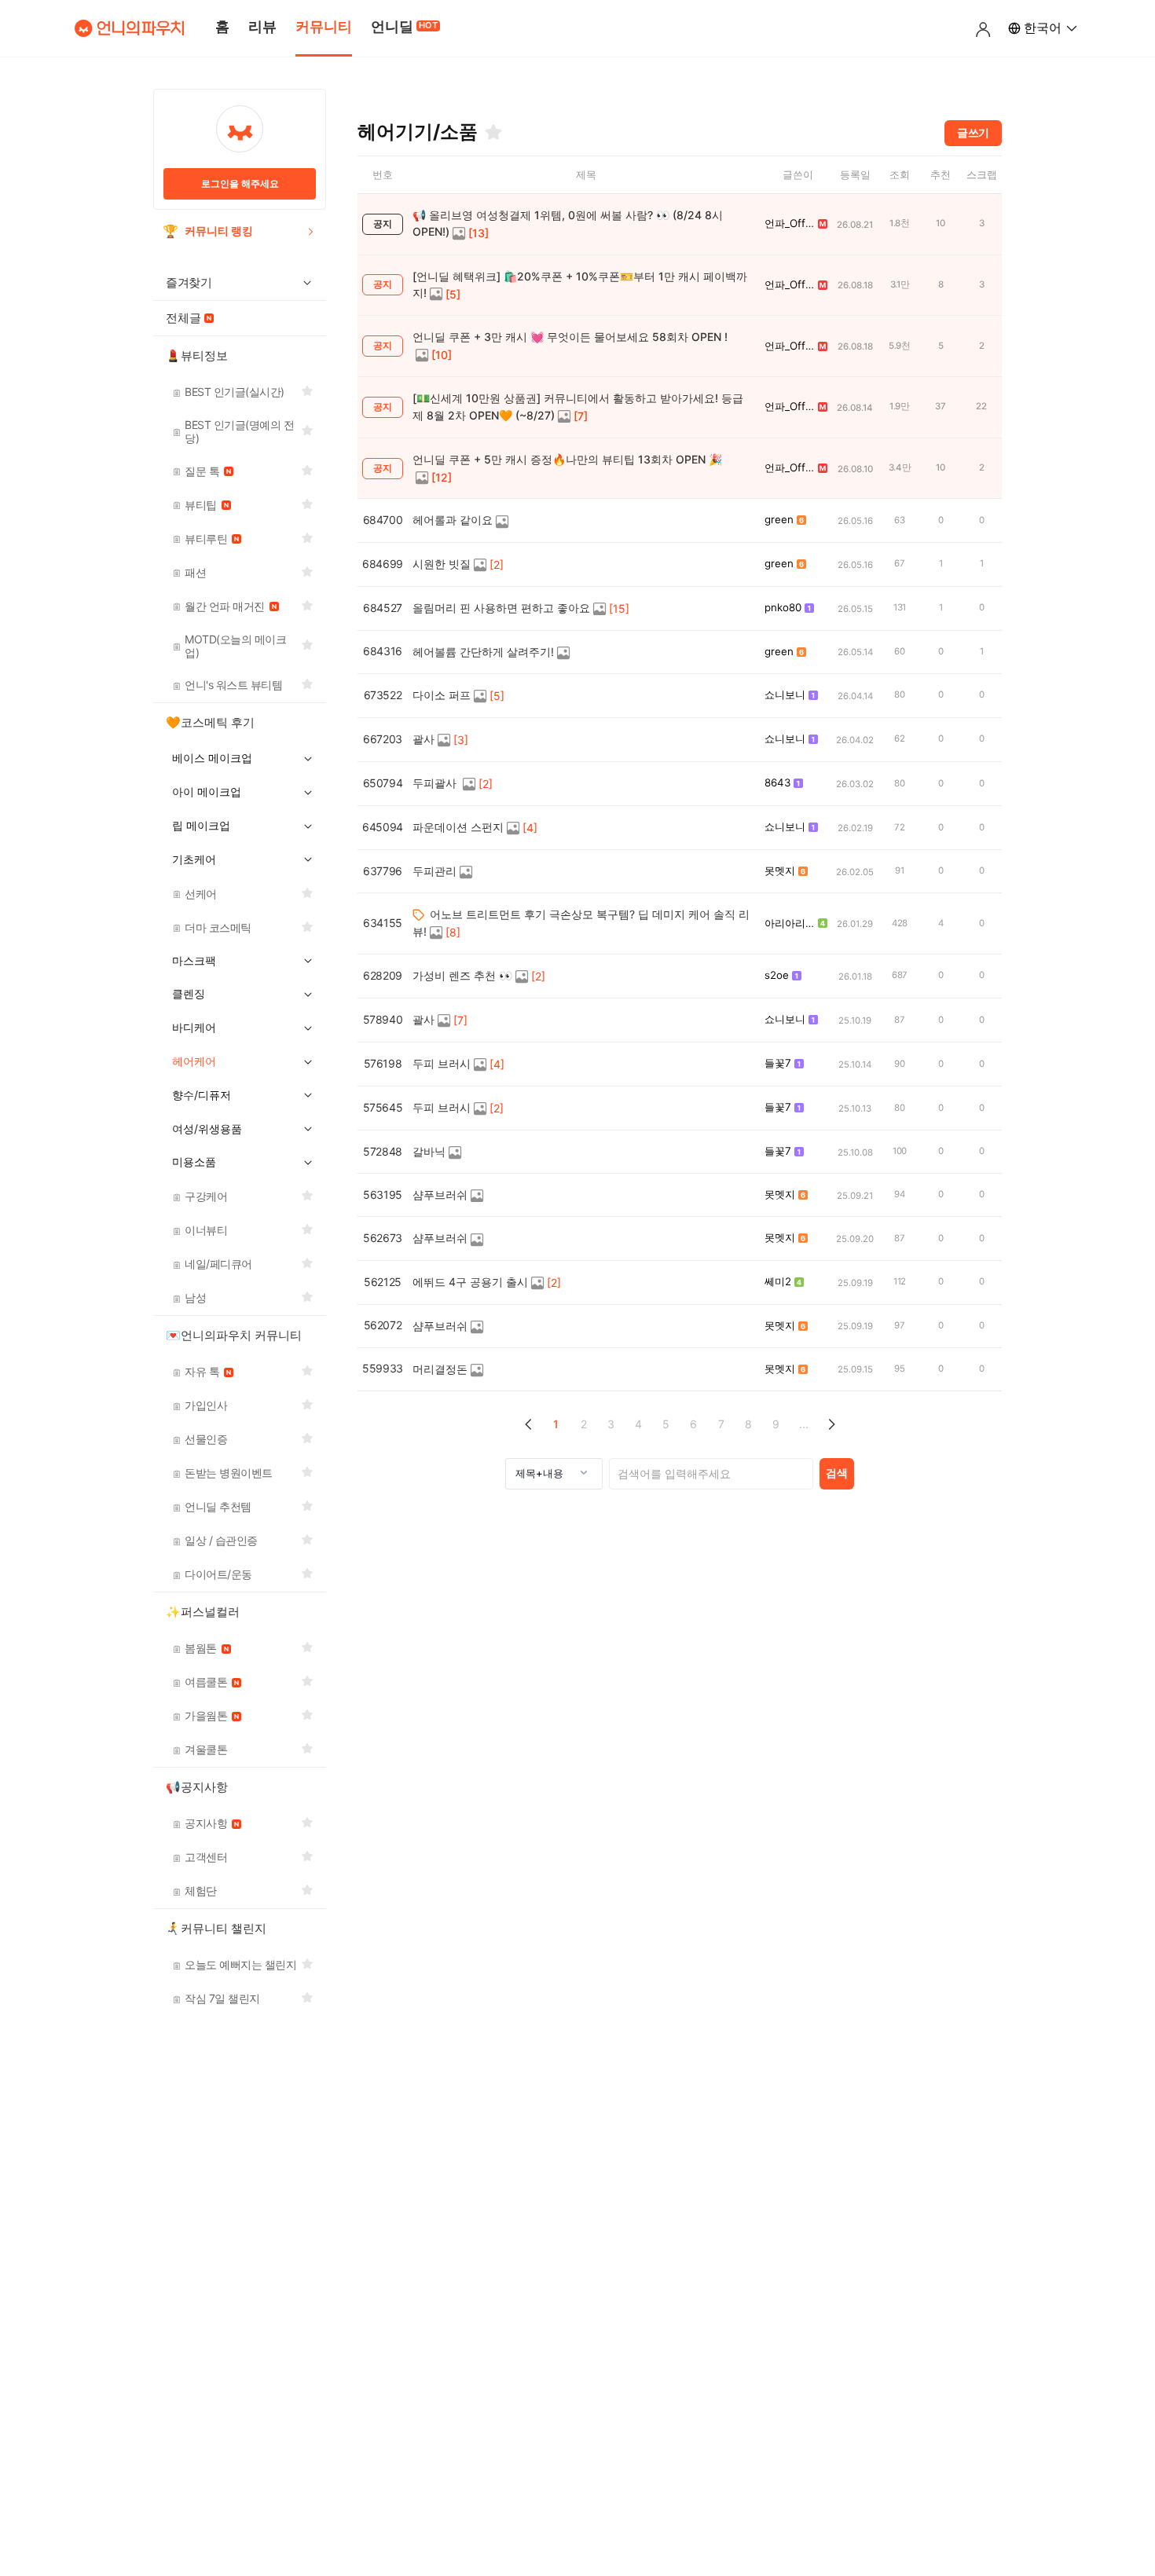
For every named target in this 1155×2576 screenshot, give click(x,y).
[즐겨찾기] (493, 132)
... (804, 1424)
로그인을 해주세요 (240, 183)
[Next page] (831, 1425)
